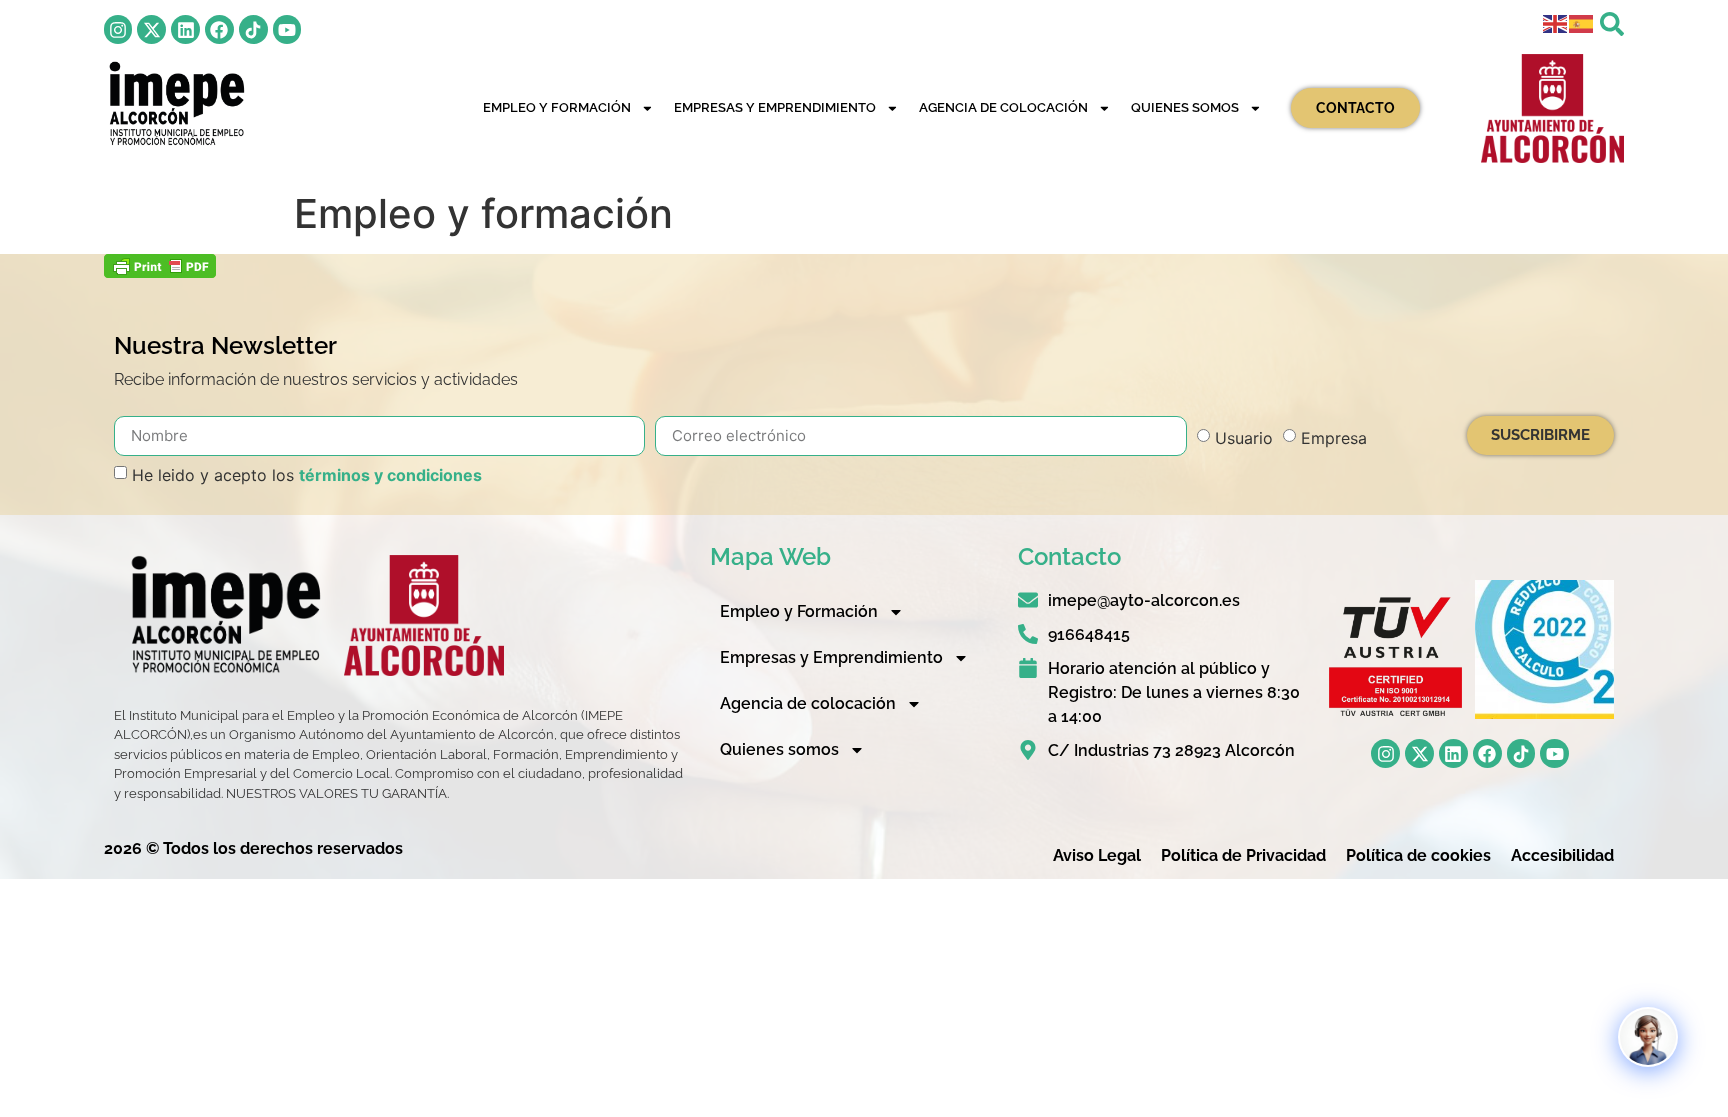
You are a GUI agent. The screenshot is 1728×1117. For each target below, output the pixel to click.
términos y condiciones (390, 475)
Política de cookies (1418, 855)
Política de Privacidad (1243, 855)
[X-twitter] (151, 29)
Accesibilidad (1562, 855)
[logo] (175, 103)
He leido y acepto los (307, 475)
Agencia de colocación (1003, 107)
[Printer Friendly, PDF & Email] (160, 272)
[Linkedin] (185, 29)
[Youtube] (287, 29)
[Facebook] (219, 29)
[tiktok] (253, 29)
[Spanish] (1582, 22)
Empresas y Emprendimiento (775, 107)
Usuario (1244, 438)
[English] (1556, 22)
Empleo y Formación (557, 107)
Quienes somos (1185, 107)
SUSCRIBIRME (1540, 435)
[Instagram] (118, 29)
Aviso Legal (1097, 855)
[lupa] (1612, 24)
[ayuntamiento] (1552, 109)
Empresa (1334, 438)
